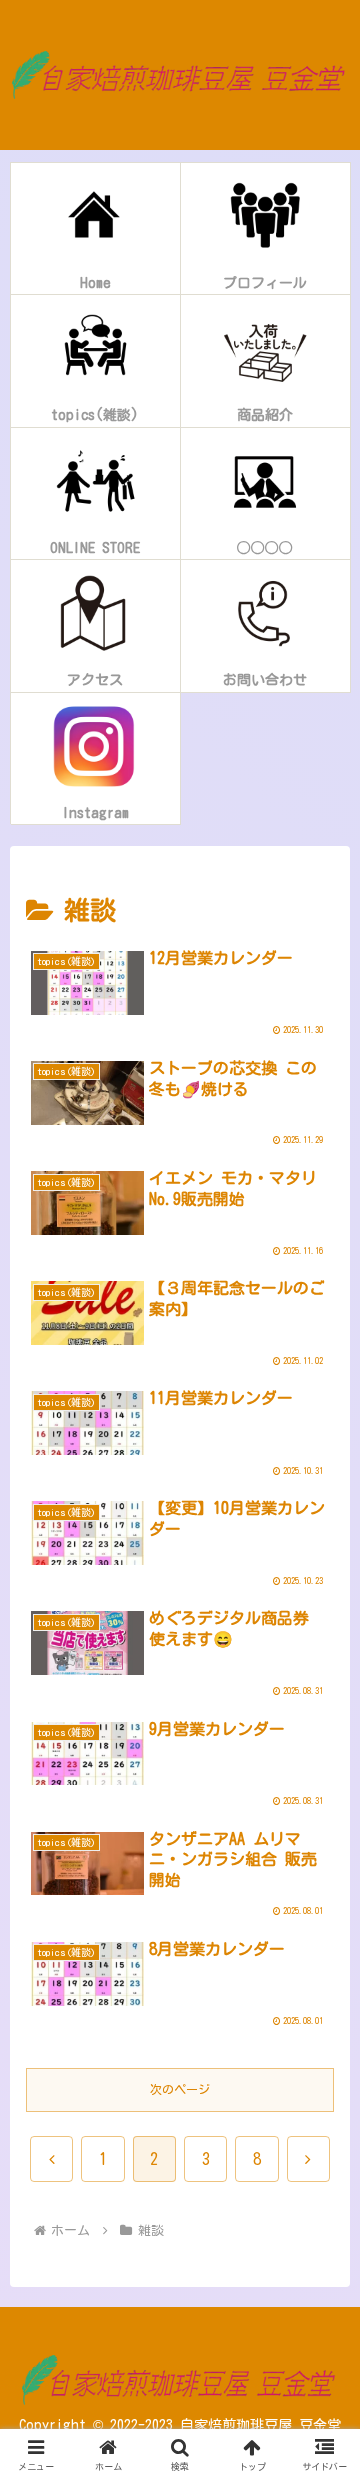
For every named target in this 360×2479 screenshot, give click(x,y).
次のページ (180, 2089)
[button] (321, 2163)
